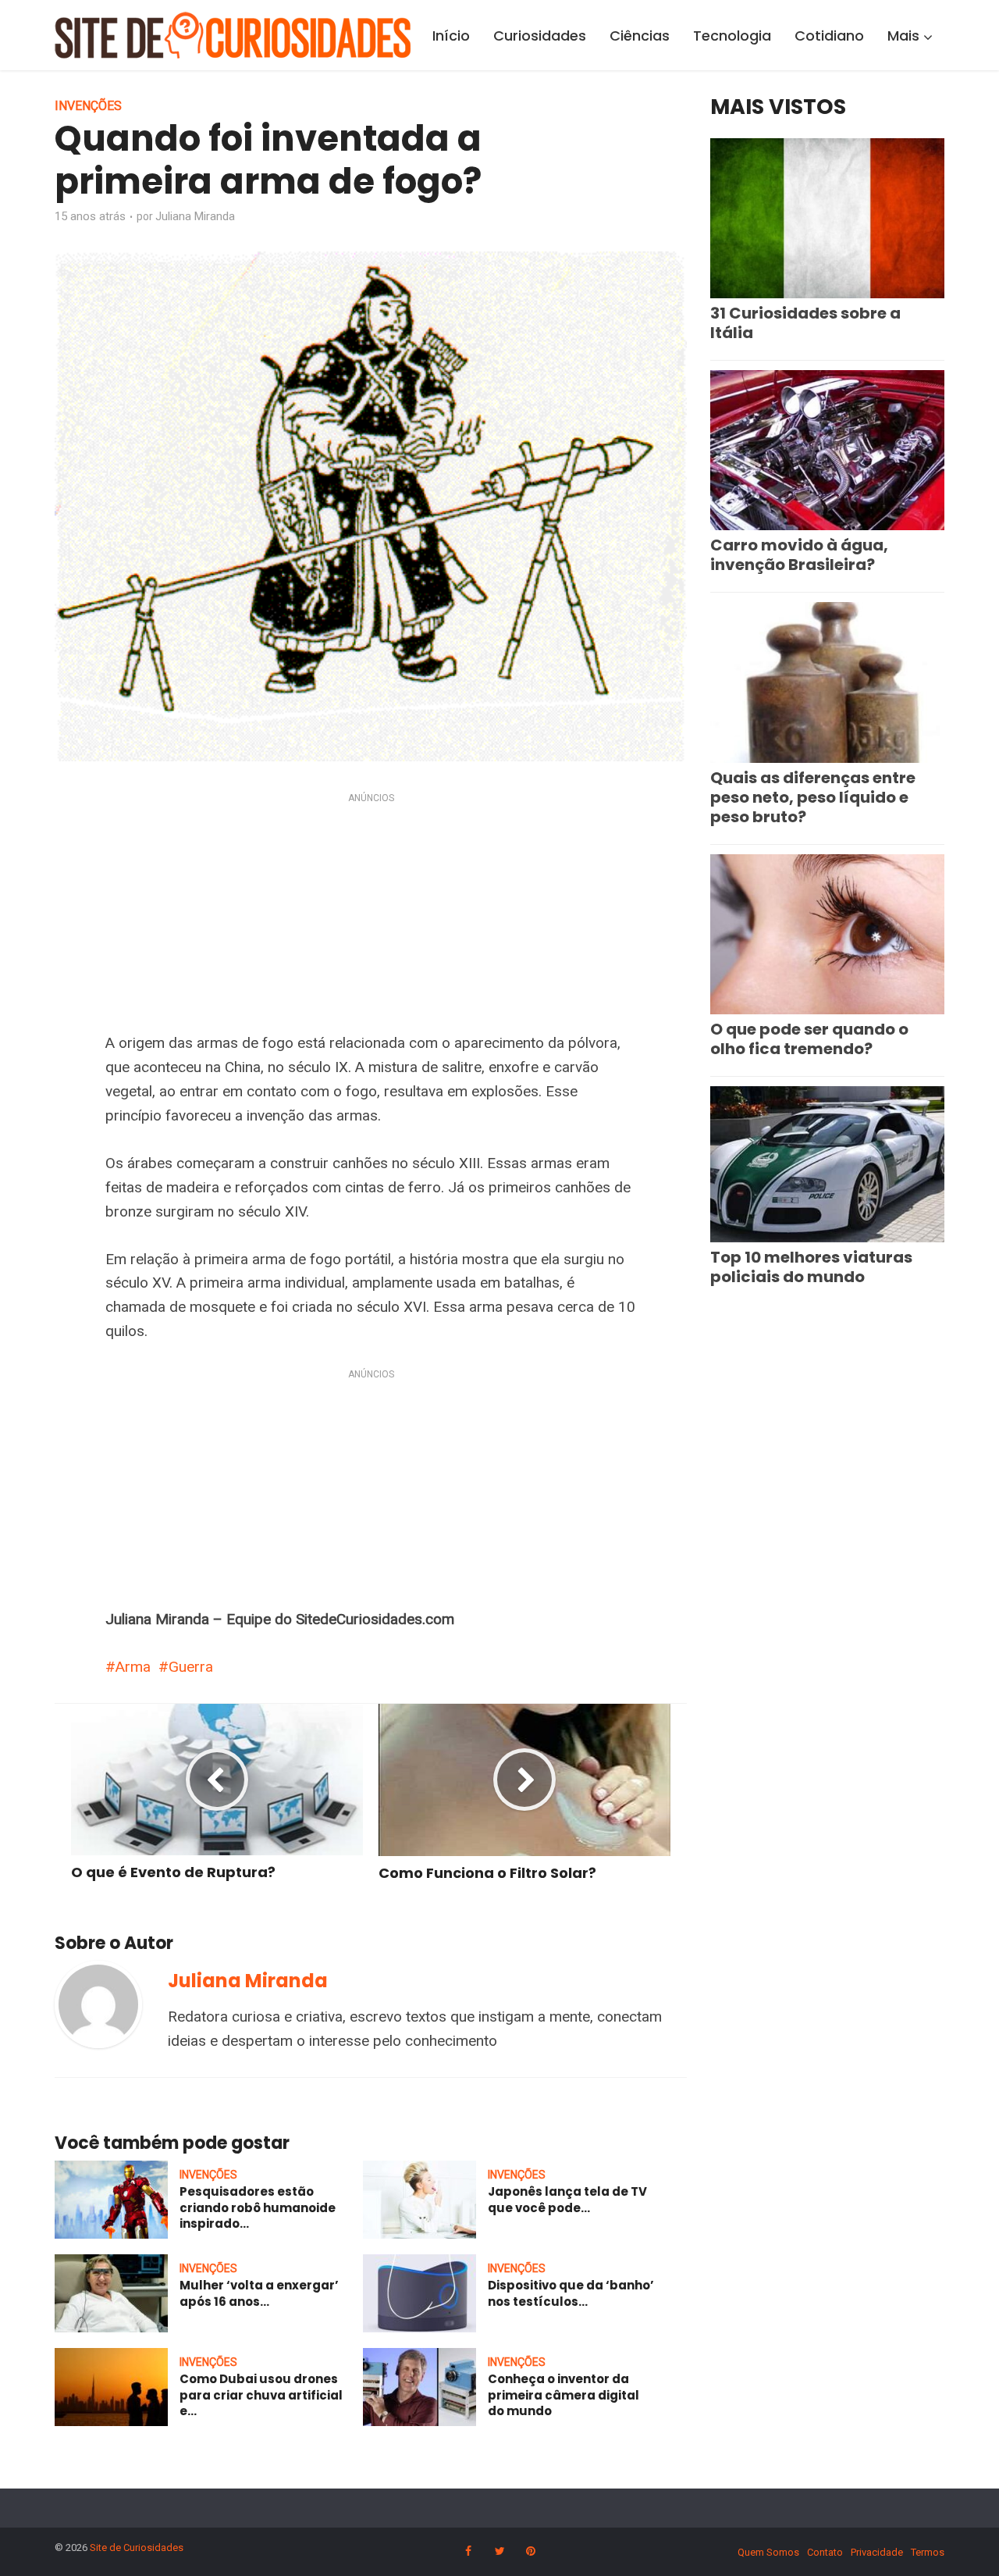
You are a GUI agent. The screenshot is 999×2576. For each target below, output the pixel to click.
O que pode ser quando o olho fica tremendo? (809, 1039)
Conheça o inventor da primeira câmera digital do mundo (563, 2395)
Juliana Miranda (195, 216)
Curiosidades (540, 36)
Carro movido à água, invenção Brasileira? (799, 555)
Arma (133, 1667)
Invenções (88, 106)
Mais (903, 36)
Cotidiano (829, 36)
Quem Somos (768, 2552)
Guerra (191, 1667)
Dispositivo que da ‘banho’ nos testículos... (571, 2293)
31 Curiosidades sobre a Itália (805, 323)
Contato (825, 2552)
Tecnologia (732, 36)
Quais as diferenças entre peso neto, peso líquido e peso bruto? (813, 797)
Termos (928, 2552)
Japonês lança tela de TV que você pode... (567, 2199)
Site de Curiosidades (137, 2547)
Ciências (640, 36)
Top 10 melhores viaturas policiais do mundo (811, 1267)
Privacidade (877, 2552)
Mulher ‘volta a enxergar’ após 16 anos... (259, 2293)
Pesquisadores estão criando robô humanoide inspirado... (258, 2207)
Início (451, 36)
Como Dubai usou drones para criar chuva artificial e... (261, 2395)
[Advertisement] (371, 916)
